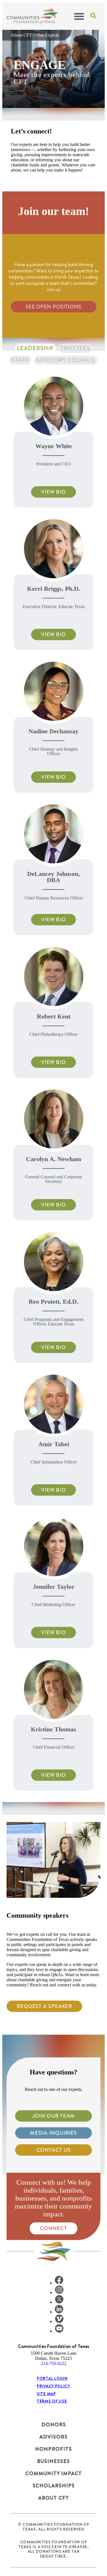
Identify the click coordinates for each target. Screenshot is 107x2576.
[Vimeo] (59, 2321)
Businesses (53, 2461)
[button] (79, 16)
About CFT (21, 35)
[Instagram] (59, 2292)
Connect (53, 2228)
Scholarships (54, 2486)
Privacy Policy (53, 2386)
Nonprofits (53, 2449)
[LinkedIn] (59, 2312)
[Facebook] (59, 2283)
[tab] (35, 348)
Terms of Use (52, 2401)
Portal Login (52, 2378)
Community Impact (54, 2473)
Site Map (46, 2394)
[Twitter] (59, 2302)
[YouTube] (59, 2331)
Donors (54, 2424)
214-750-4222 (54, 2363)
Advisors (53, 2437)
